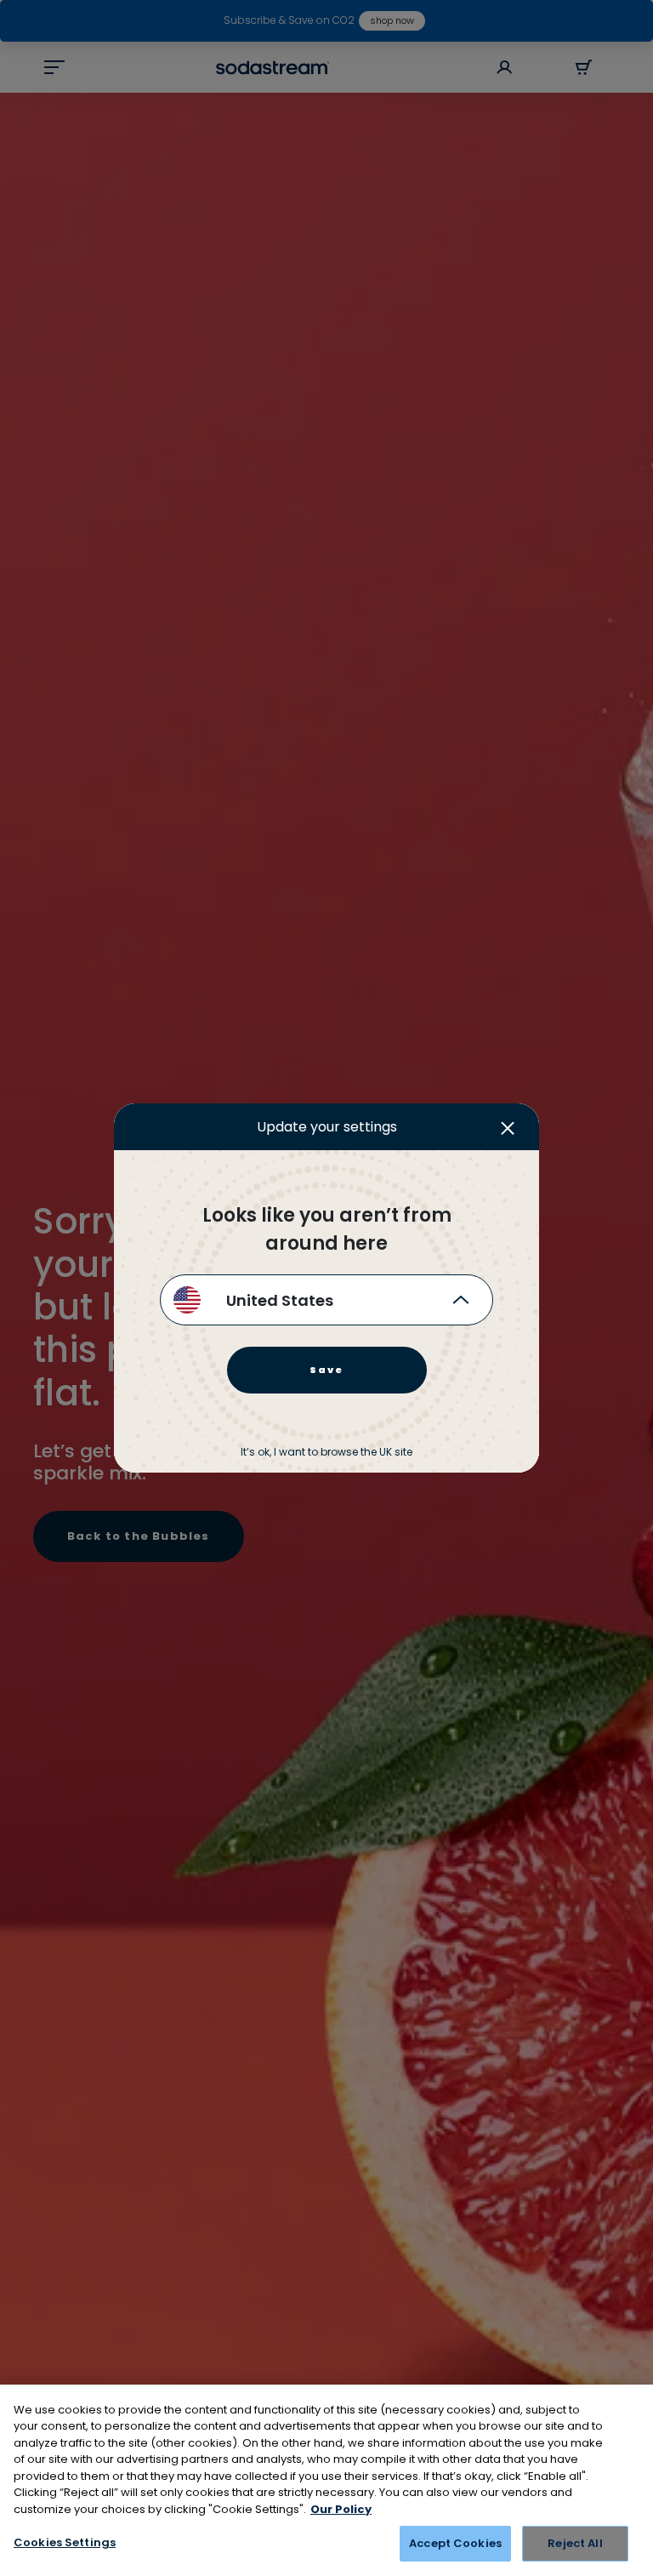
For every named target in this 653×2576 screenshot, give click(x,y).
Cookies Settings (65, 2542)
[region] (326, 2480)
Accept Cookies (455, 2543)
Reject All (575, 2543)
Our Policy (341, 2509)
